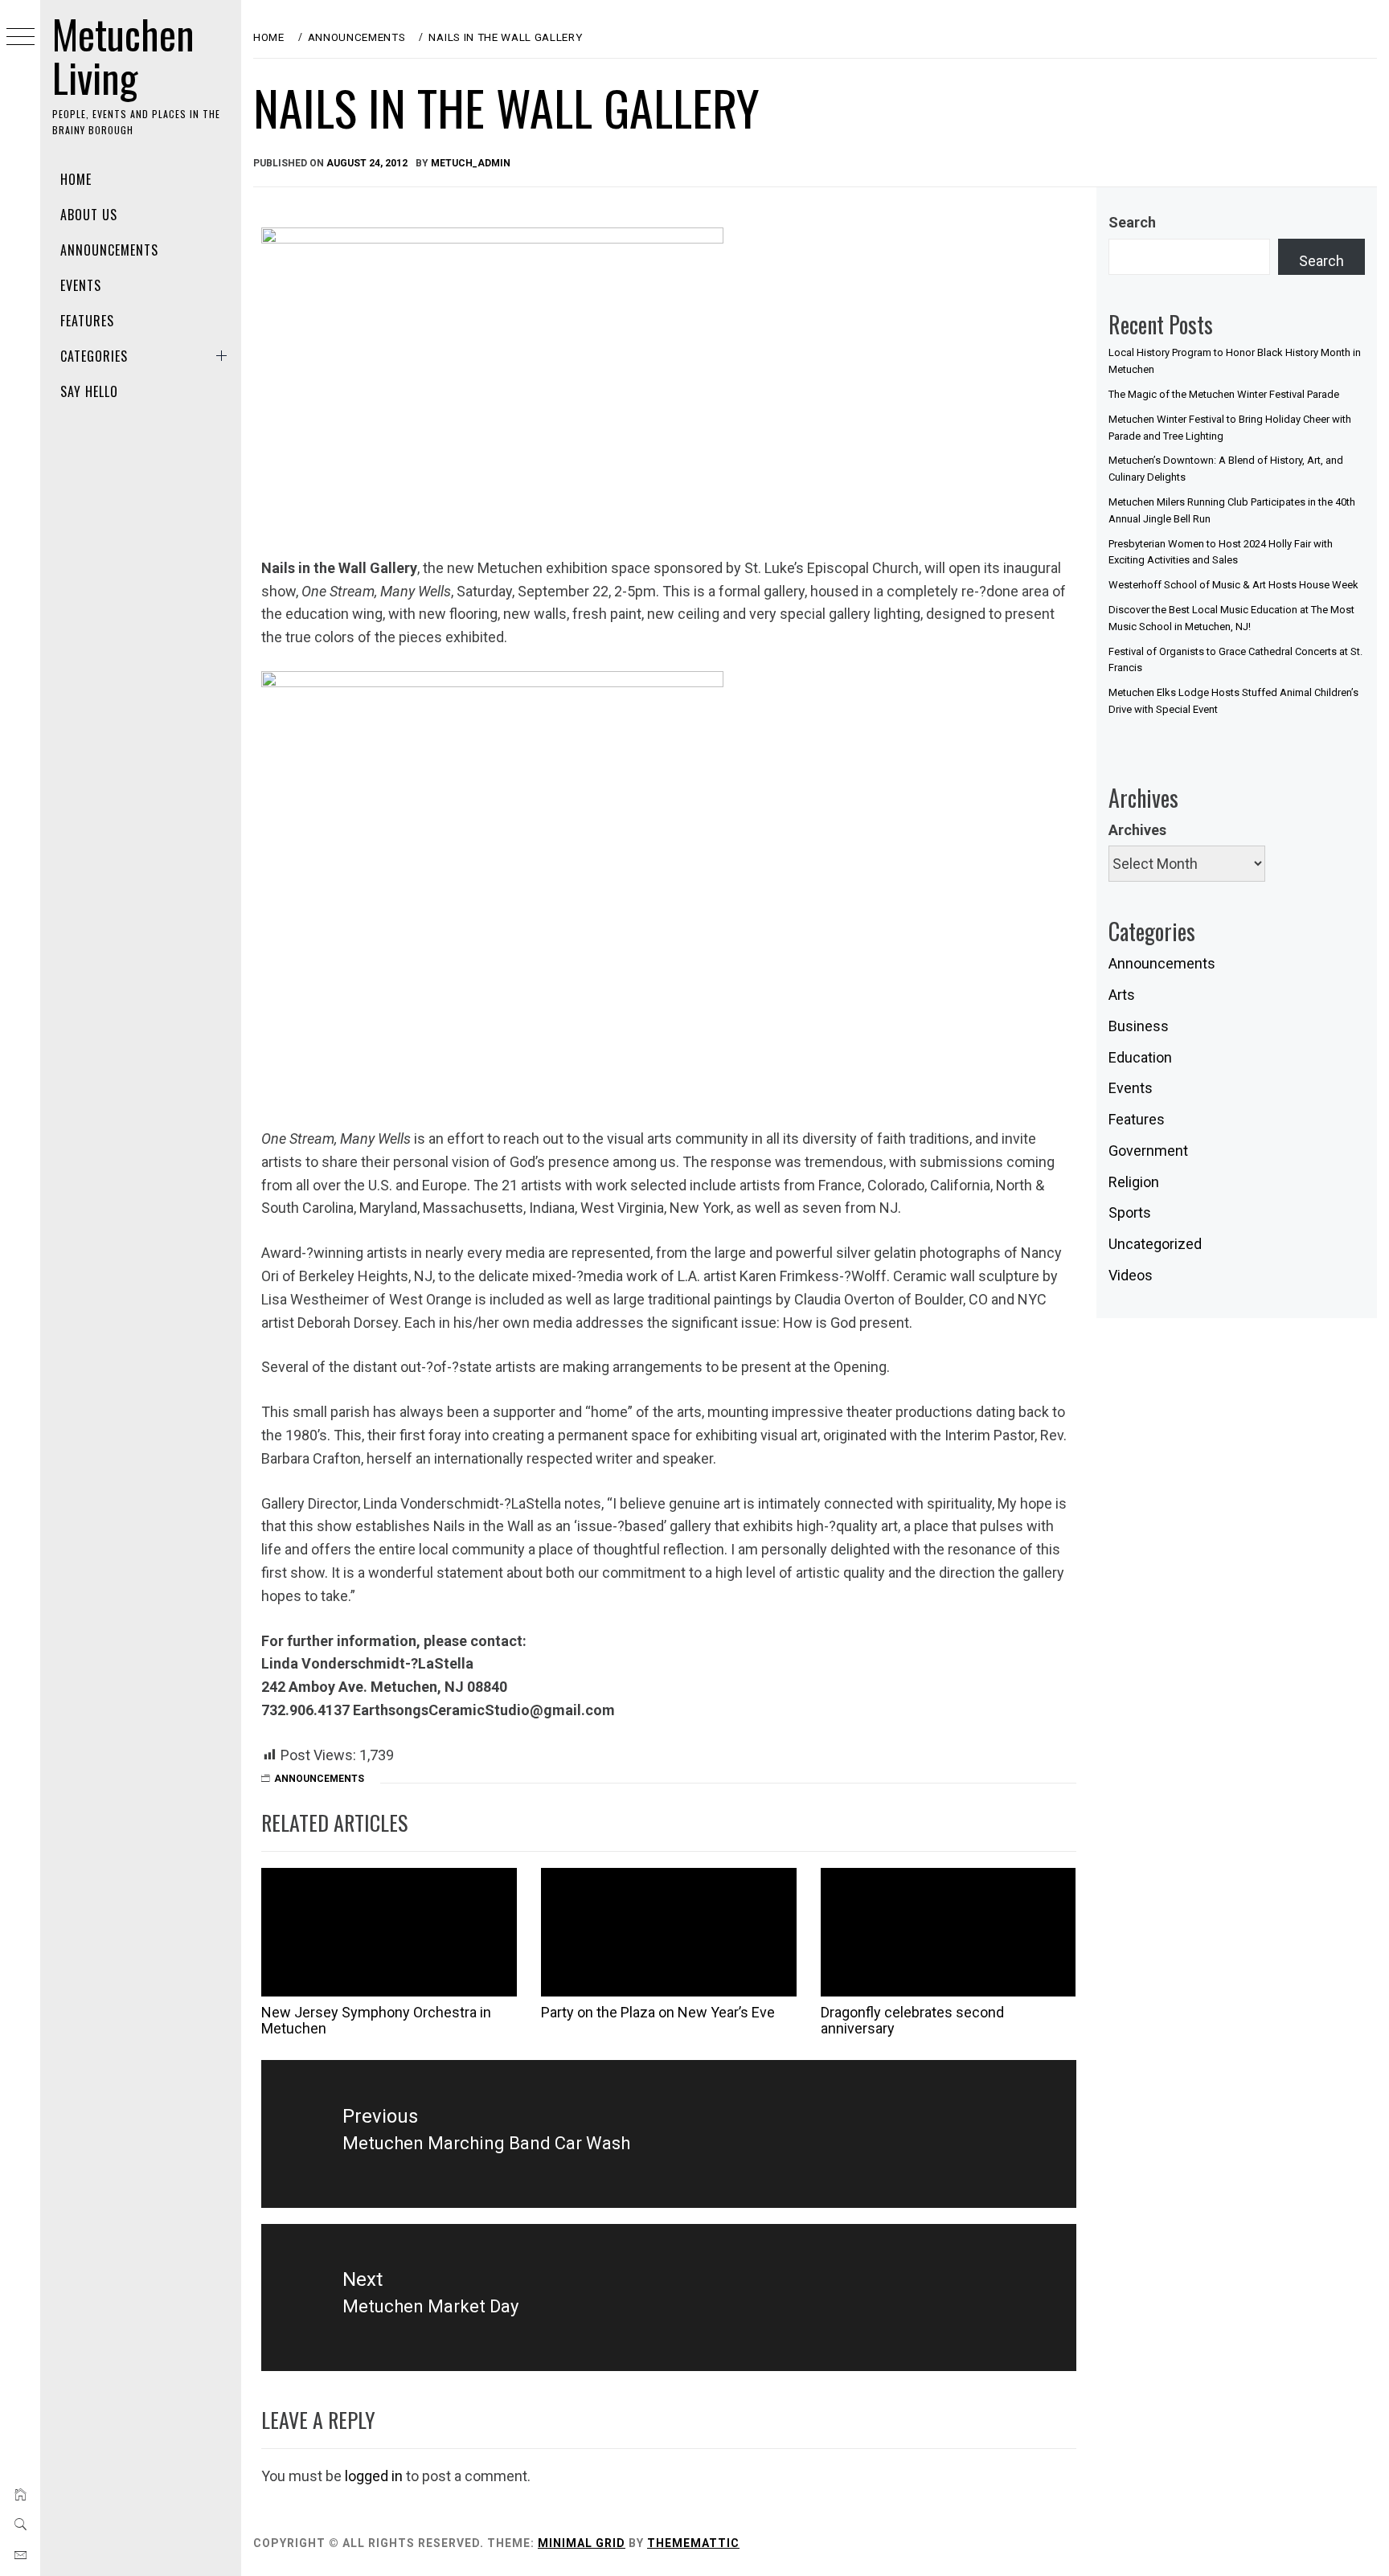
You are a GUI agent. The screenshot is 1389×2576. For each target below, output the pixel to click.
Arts (1122, 995)
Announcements (109, 250)
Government (1148, 1151)
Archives (1137, 830)
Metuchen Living (123, 55)
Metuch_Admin (471, 163)
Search (1132, 222)
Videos (1131, 1275)
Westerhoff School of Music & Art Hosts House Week (1233, 585)
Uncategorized (1155, 1244)
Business (1139, 1026)
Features (87, 321)
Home (76, 179)
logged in (374, 2476)
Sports (1130, 1212)
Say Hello (89, 391)
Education (1140, 1057)
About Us (89, 215)
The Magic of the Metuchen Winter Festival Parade (1224, 394)
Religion (1134, 1182)
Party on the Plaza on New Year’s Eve (658, 2012)
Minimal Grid (582, 2543)
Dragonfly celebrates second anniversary (912, 2020)
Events (81, 285)
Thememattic (693, 2543)
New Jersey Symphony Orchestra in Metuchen (376, 2020)
